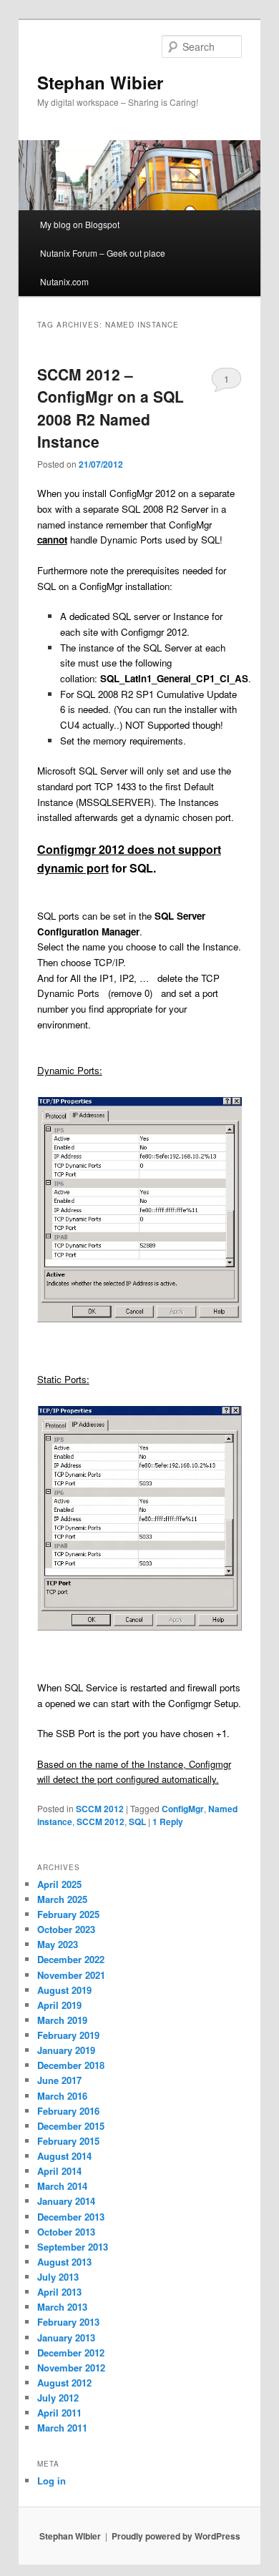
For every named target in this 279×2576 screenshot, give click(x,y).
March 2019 (62, 2020)
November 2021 (71, 1975)
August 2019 (64, 1990)
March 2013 (62, 2307)
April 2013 (59, 2292)
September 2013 (73, 2247)
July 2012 (58, 2398)
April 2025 (59, 1884)
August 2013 (64, 2262)
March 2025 (62, 1899)
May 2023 (58, 1944)
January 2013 (66, 2337)
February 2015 (68, 2141)
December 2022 (71, 1959)
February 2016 (68, 2111)
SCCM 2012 (100, 1809)
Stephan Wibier (100, 82)
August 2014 (64, 2156)
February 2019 (68, 2035)
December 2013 (71, 2217)
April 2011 (59, 2413)
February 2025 (68, 1914)
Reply (168, 1822)
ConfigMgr (183, 1809)
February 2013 (68, 2322)
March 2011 (62, 2428)
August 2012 (64, 2383)
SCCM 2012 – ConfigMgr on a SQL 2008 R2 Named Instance (111, 408)
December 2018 (71, 2065)
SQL (137, 1822)
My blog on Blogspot (80, 224)
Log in (52, 2481)
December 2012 (71, 2353)
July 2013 (58, 2277)
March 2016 (62, 2096)
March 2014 (62, 2186)
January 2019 (66, 2050)
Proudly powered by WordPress (176, 2536)
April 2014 (59, 2171)
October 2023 (66, 1929)
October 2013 (66, 2232)
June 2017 (59, 2080)
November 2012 (71, 2368)
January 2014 (66, 2201)
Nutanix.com (64, 281)
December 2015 (71, 2126)
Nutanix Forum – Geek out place (103, 253)
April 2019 (59, 2005)
